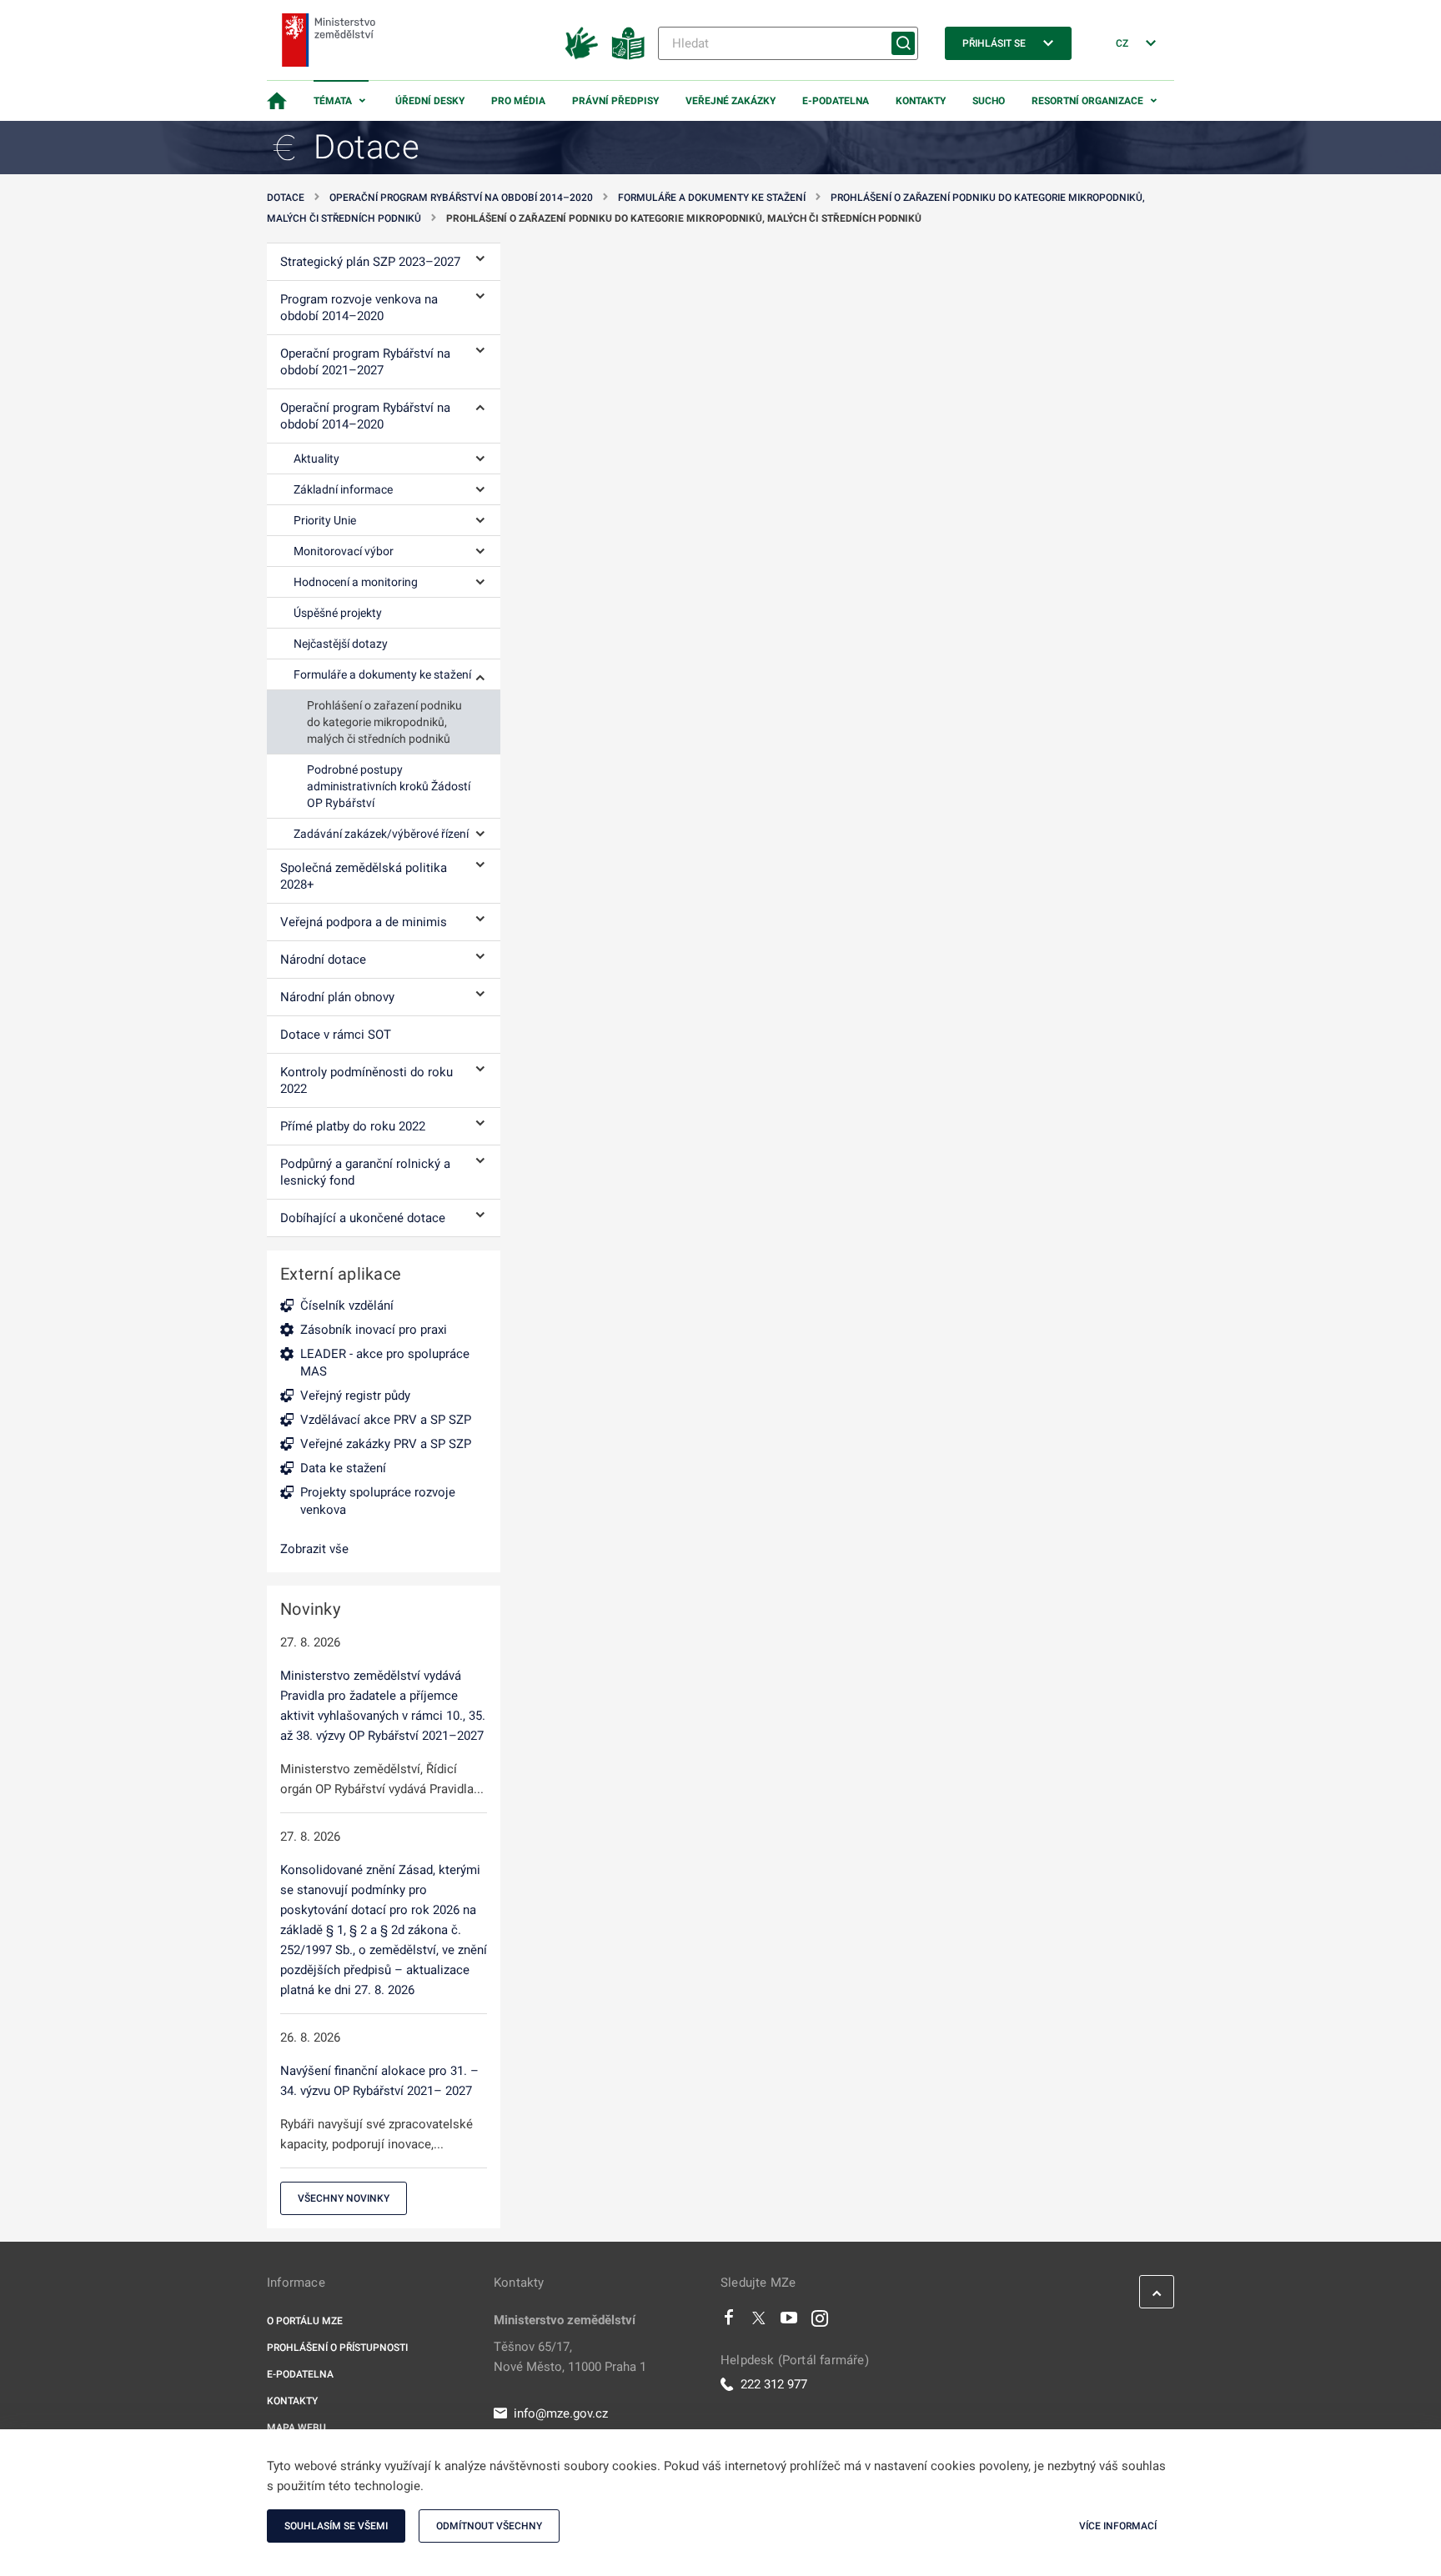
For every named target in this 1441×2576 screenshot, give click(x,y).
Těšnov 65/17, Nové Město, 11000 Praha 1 (570, 2357)
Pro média (518, 101)
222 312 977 (774, 2384)
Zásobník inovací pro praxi (374, 1330)
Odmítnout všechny (489, 2526)
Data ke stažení (343, 1468)
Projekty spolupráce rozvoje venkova (378, 1501)
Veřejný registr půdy (355, 1396)
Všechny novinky (344, 2198)
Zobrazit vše (314, 1549)
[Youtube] (789, 2322)
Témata (333, 101)
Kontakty (921, 101)
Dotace (286, 198)
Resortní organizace (1087, 101)
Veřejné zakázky (731, 101)
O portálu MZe (305, 2321)
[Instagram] (820, 2322)
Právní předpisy (615, 101)
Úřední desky (430, 101)
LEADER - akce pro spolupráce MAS (385, 1363)
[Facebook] (729, 2322)
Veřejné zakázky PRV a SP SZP (386, 1444)
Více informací (1118, 2526)
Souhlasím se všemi (336, 2526)
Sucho (989, 101)
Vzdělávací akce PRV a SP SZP (386, 1420)
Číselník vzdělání (347, 1306)
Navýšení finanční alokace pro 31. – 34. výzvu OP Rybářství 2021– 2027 (379, 2081)
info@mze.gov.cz (561, 2413)
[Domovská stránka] (277, 101)
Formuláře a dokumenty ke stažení (712, 198)
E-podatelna (836, 101)
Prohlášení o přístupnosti (337, 2348)
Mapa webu (296, 2428)
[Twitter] (759, 2322)
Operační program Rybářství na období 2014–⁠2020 (461, 198)
